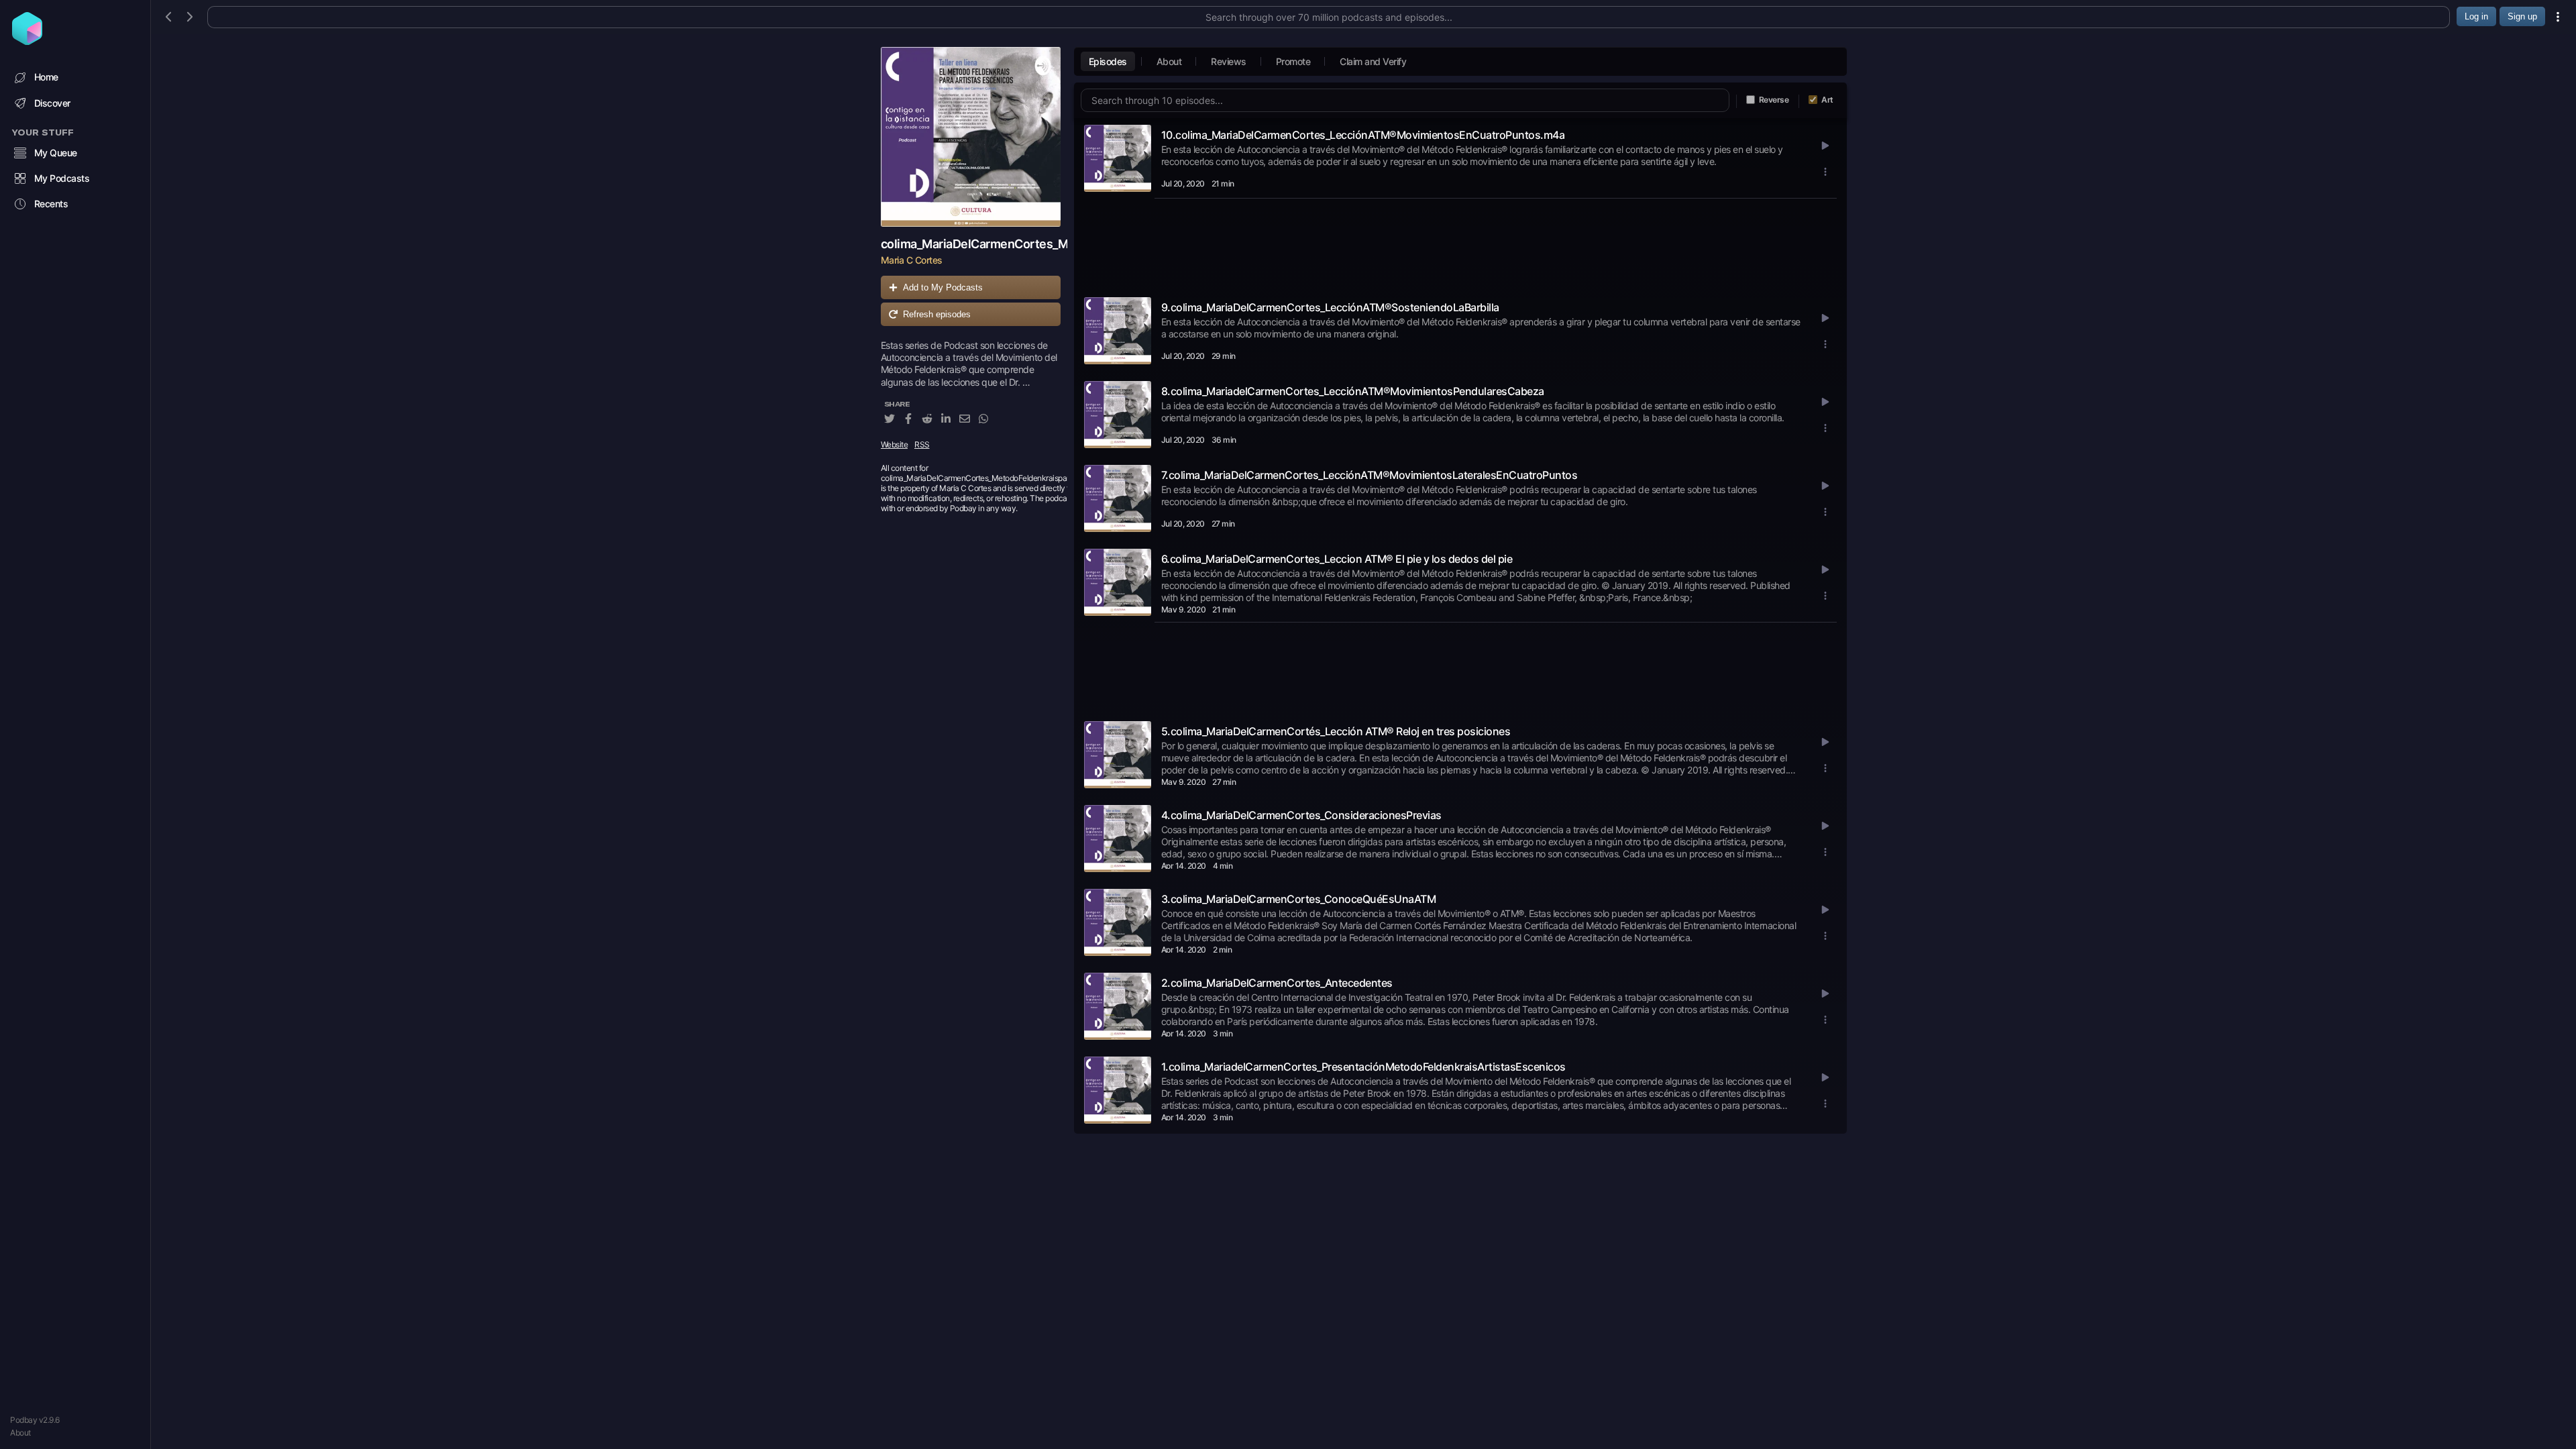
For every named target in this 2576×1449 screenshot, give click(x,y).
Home (46, 77)
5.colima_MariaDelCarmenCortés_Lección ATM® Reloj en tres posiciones (1336, 731)
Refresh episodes (937, 314)
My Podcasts (62, 178)
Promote (1293, 61)
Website (895, 444)
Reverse (1774, 100)
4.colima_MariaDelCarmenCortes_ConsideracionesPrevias (1301, 815)
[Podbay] (27, 41)
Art (1827, 100)
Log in (2476, 16)
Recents (51, 204)
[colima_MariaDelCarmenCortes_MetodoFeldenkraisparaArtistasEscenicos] (971, 137)
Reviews (1229, 61)
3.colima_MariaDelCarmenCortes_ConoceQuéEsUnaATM (1299, 899)
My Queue (56, 153)
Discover (52, 103)
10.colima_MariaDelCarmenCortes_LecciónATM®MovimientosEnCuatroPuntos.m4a (1363, 135)
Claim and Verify (1373, 61)
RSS (922, 444)
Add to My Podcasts (943, 287)
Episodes (1108, 61)
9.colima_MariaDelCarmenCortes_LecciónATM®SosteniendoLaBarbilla (1330, 307)
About (20, 1433)
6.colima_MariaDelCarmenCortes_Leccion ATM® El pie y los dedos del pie (1337, 559)
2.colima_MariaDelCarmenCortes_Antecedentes (1277, 983)
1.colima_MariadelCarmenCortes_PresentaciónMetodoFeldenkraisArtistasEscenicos (1363, 1067)
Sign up (2522, 16)
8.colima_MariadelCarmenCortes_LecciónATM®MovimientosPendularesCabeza (1353, 391)
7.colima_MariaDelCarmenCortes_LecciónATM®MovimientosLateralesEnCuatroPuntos (1370, 475)
